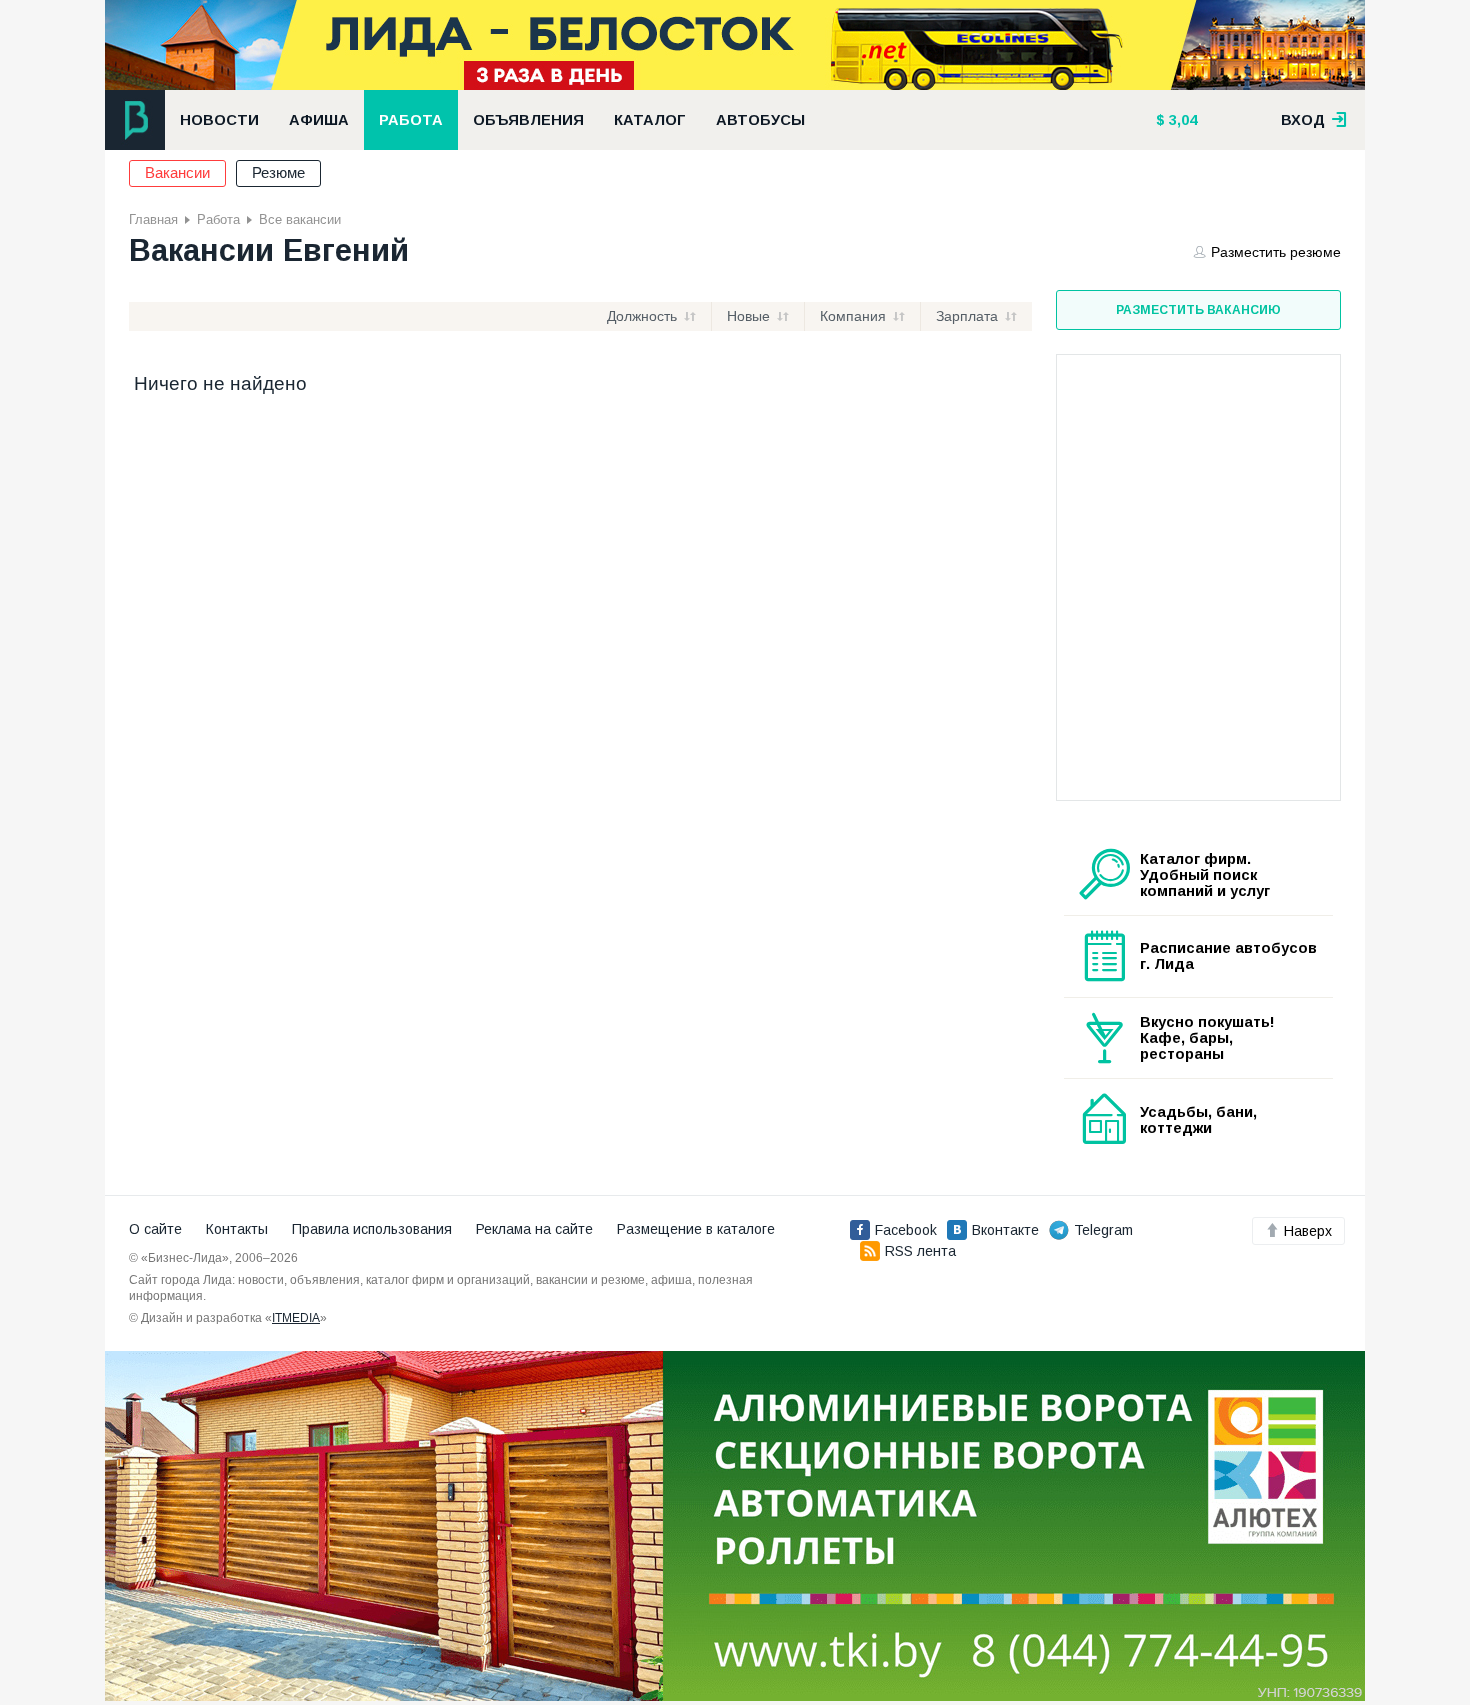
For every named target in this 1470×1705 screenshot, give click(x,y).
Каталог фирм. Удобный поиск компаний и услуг (1205, 875)
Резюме (278, 173)
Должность (642, 316)
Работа (411, 120)
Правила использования (372, 1229)
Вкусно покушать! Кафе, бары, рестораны (1207, 1038)
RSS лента (920, 1251)
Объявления (528, 120)
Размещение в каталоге (696, 1229)
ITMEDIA (296, 1318)
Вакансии (177, 173)
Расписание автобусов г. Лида (1228, 956)
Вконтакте (1005, 1230)
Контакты (237, 1229)
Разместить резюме (1276, 252)
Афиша (319, 120)
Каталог (650, 120)
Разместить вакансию (1198, 310)
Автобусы (760, 120)
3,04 (1181, 120)
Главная (153, 219)
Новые (748, 316)
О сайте (155, 1229)
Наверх (1308, 1231)
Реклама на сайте (534, 1229)
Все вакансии (300, 219)
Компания (853, 316)
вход (1305, 120)
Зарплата (967, 316)
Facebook (906, 1230)
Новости (219, 120)
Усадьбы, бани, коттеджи (1198, 1120)
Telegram (1103, 1230)
